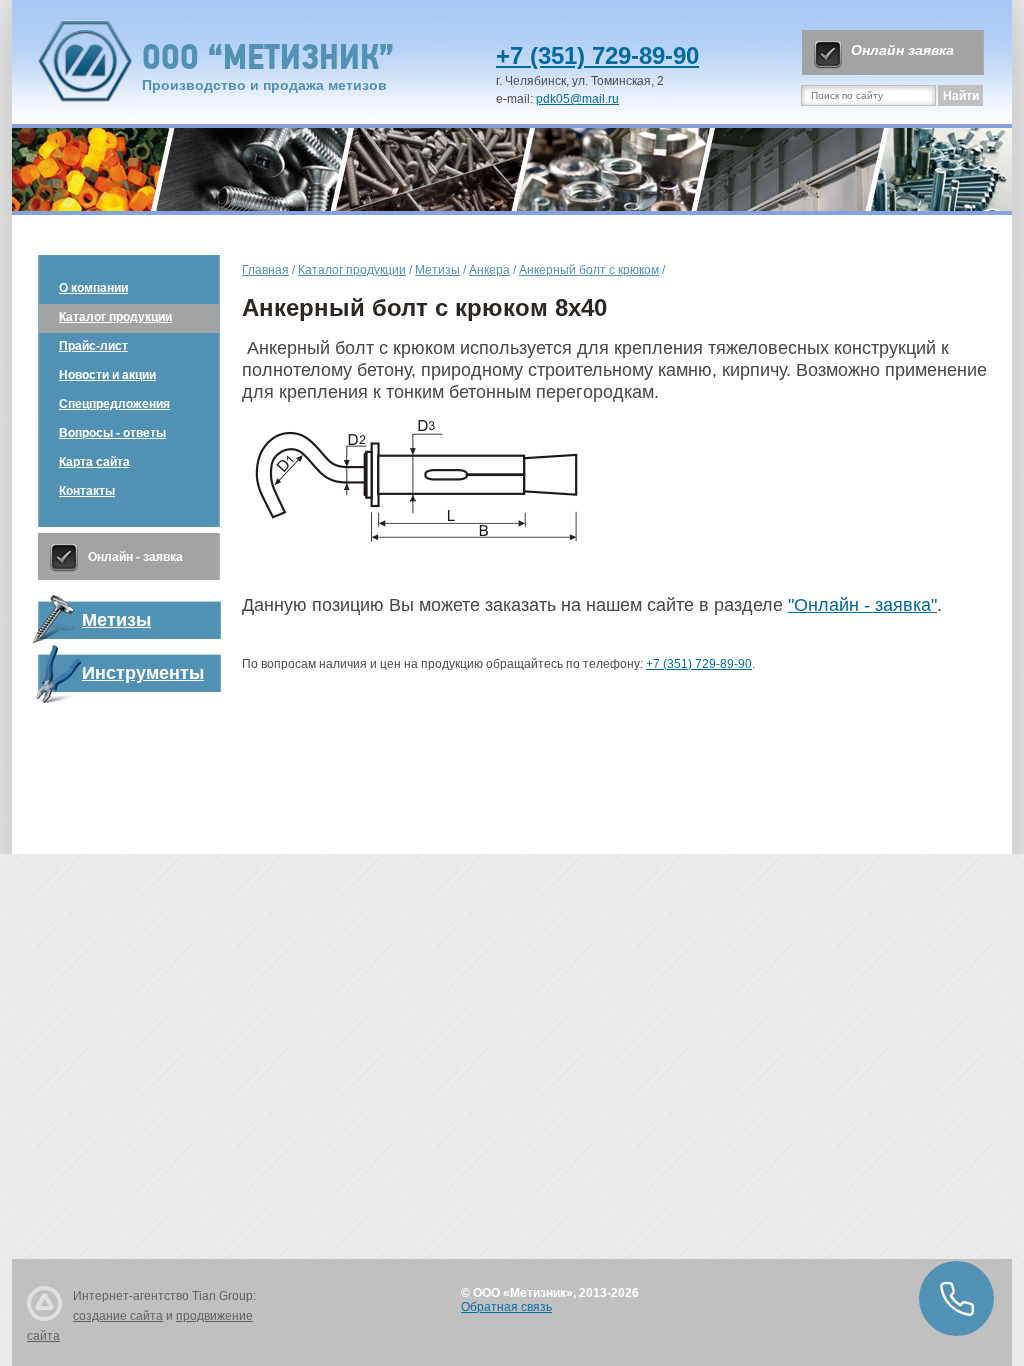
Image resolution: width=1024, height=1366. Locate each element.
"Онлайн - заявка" (862, 605)
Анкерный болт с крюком (589, 270)
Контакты (87, 491)
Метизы (437, 270)
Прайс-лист (93, 346)
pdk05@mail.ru (577, 99)
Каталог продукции (115, 317)
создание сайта (118, 1316)
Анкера (489, 270)
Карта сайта (94, 462)
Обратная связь (506, 1307)
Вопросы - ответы (112, 433)
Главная (265, 270)
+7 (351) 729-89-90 (597, 55)
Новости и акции (107, 375)
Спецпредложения (114, 404)
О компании (93, 288)
